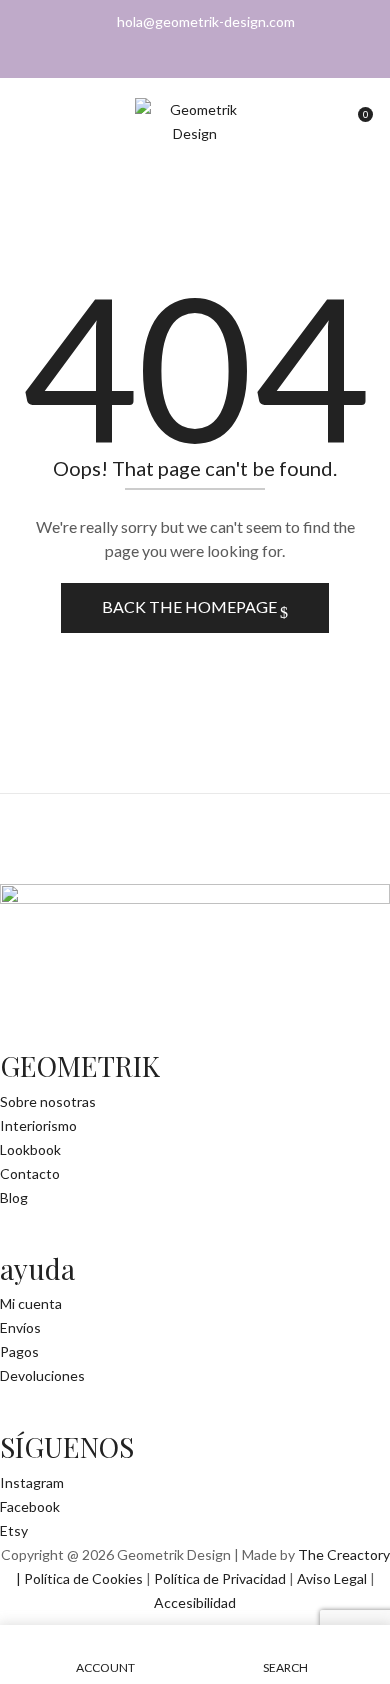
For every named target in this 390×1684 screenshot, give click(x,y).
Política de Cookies (83, 1578)
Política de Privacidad (220, 1578)
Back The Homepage (191, 606)
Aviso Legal (332, 1578)
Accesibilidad (195, 1602)
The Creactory (344, 1554)
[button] (357, 121)
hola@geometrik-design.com (206, 21)
